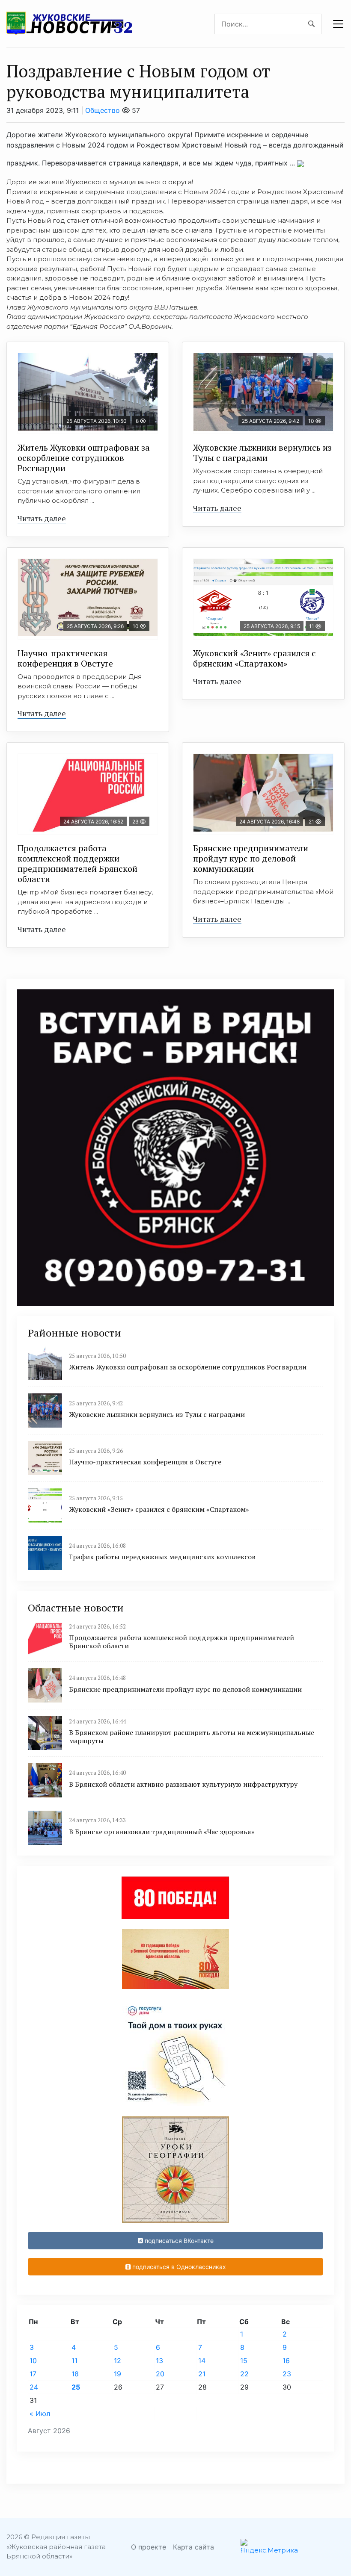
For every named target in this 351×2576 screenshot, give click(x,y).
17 (33, 2374)
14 (202, 2361)
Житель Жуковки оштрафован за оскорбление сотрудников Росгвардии (84, 458)
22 (244, 2374)
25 (76, 2387)
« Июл (40, 2414)
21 (202, 2374)
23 (287, 2374)
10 (33, 2361)
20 (160, 2374)
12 (117, 2361)
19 (117, 2374)
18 (75, 2374)
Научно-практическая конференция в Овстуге (65, 658)
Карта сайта (193, 2547)
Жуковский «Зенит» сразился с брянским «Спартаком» (254, 658)
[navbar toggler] (338, 24)
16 (286, 2361)
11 (74, 2361)
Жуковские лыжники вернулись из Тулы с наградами (262, 453)
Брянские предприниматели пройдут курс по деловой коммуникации (251, 858)
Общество (103, 110)
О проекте (149, 2547)
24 (34, 2387)
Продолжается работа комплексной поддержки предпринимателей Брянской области (77, 863)
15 (244, 2361)
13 (159, 2361)
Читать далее (42, 518)
